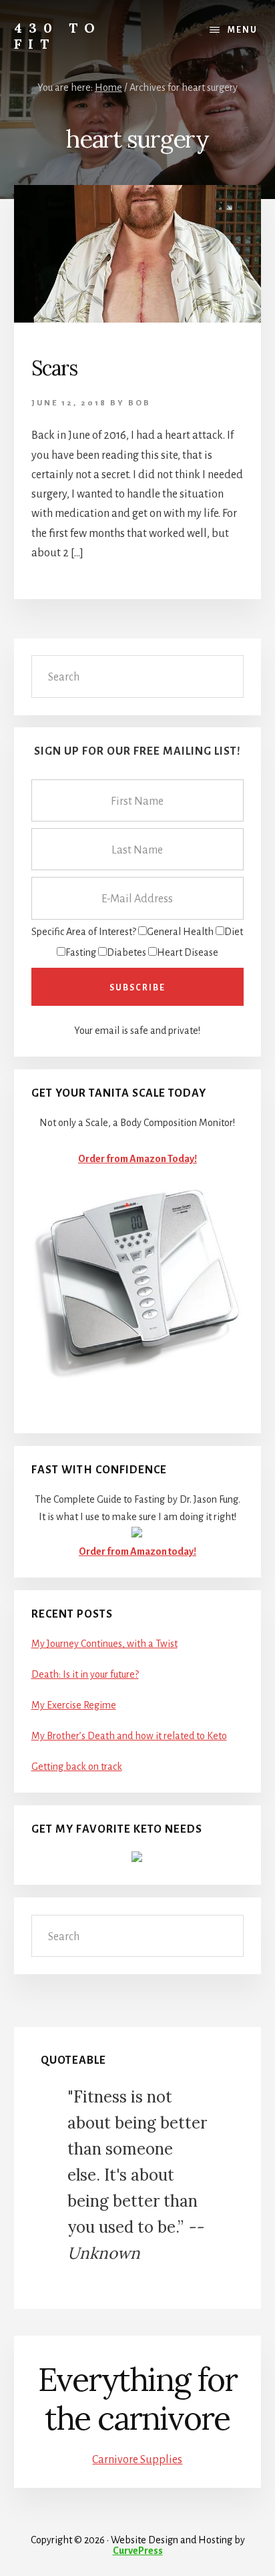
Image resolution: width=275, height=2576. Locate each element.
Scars (54, 368)
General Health (180, 932)
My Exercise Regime (74, 1705)
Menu (243, 30)
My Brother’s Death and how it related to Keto (129, 1736)
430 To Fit (58, 36)
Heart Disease (188, 952)
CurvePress (138, 2551)
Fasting (81, 952)
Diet (234, 932)
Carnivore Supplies (137, 2460)
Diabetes (126, 952)
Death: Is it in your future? (85, 1674)
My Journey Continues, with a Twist (104, 1644)
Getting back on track (77, 1767)
